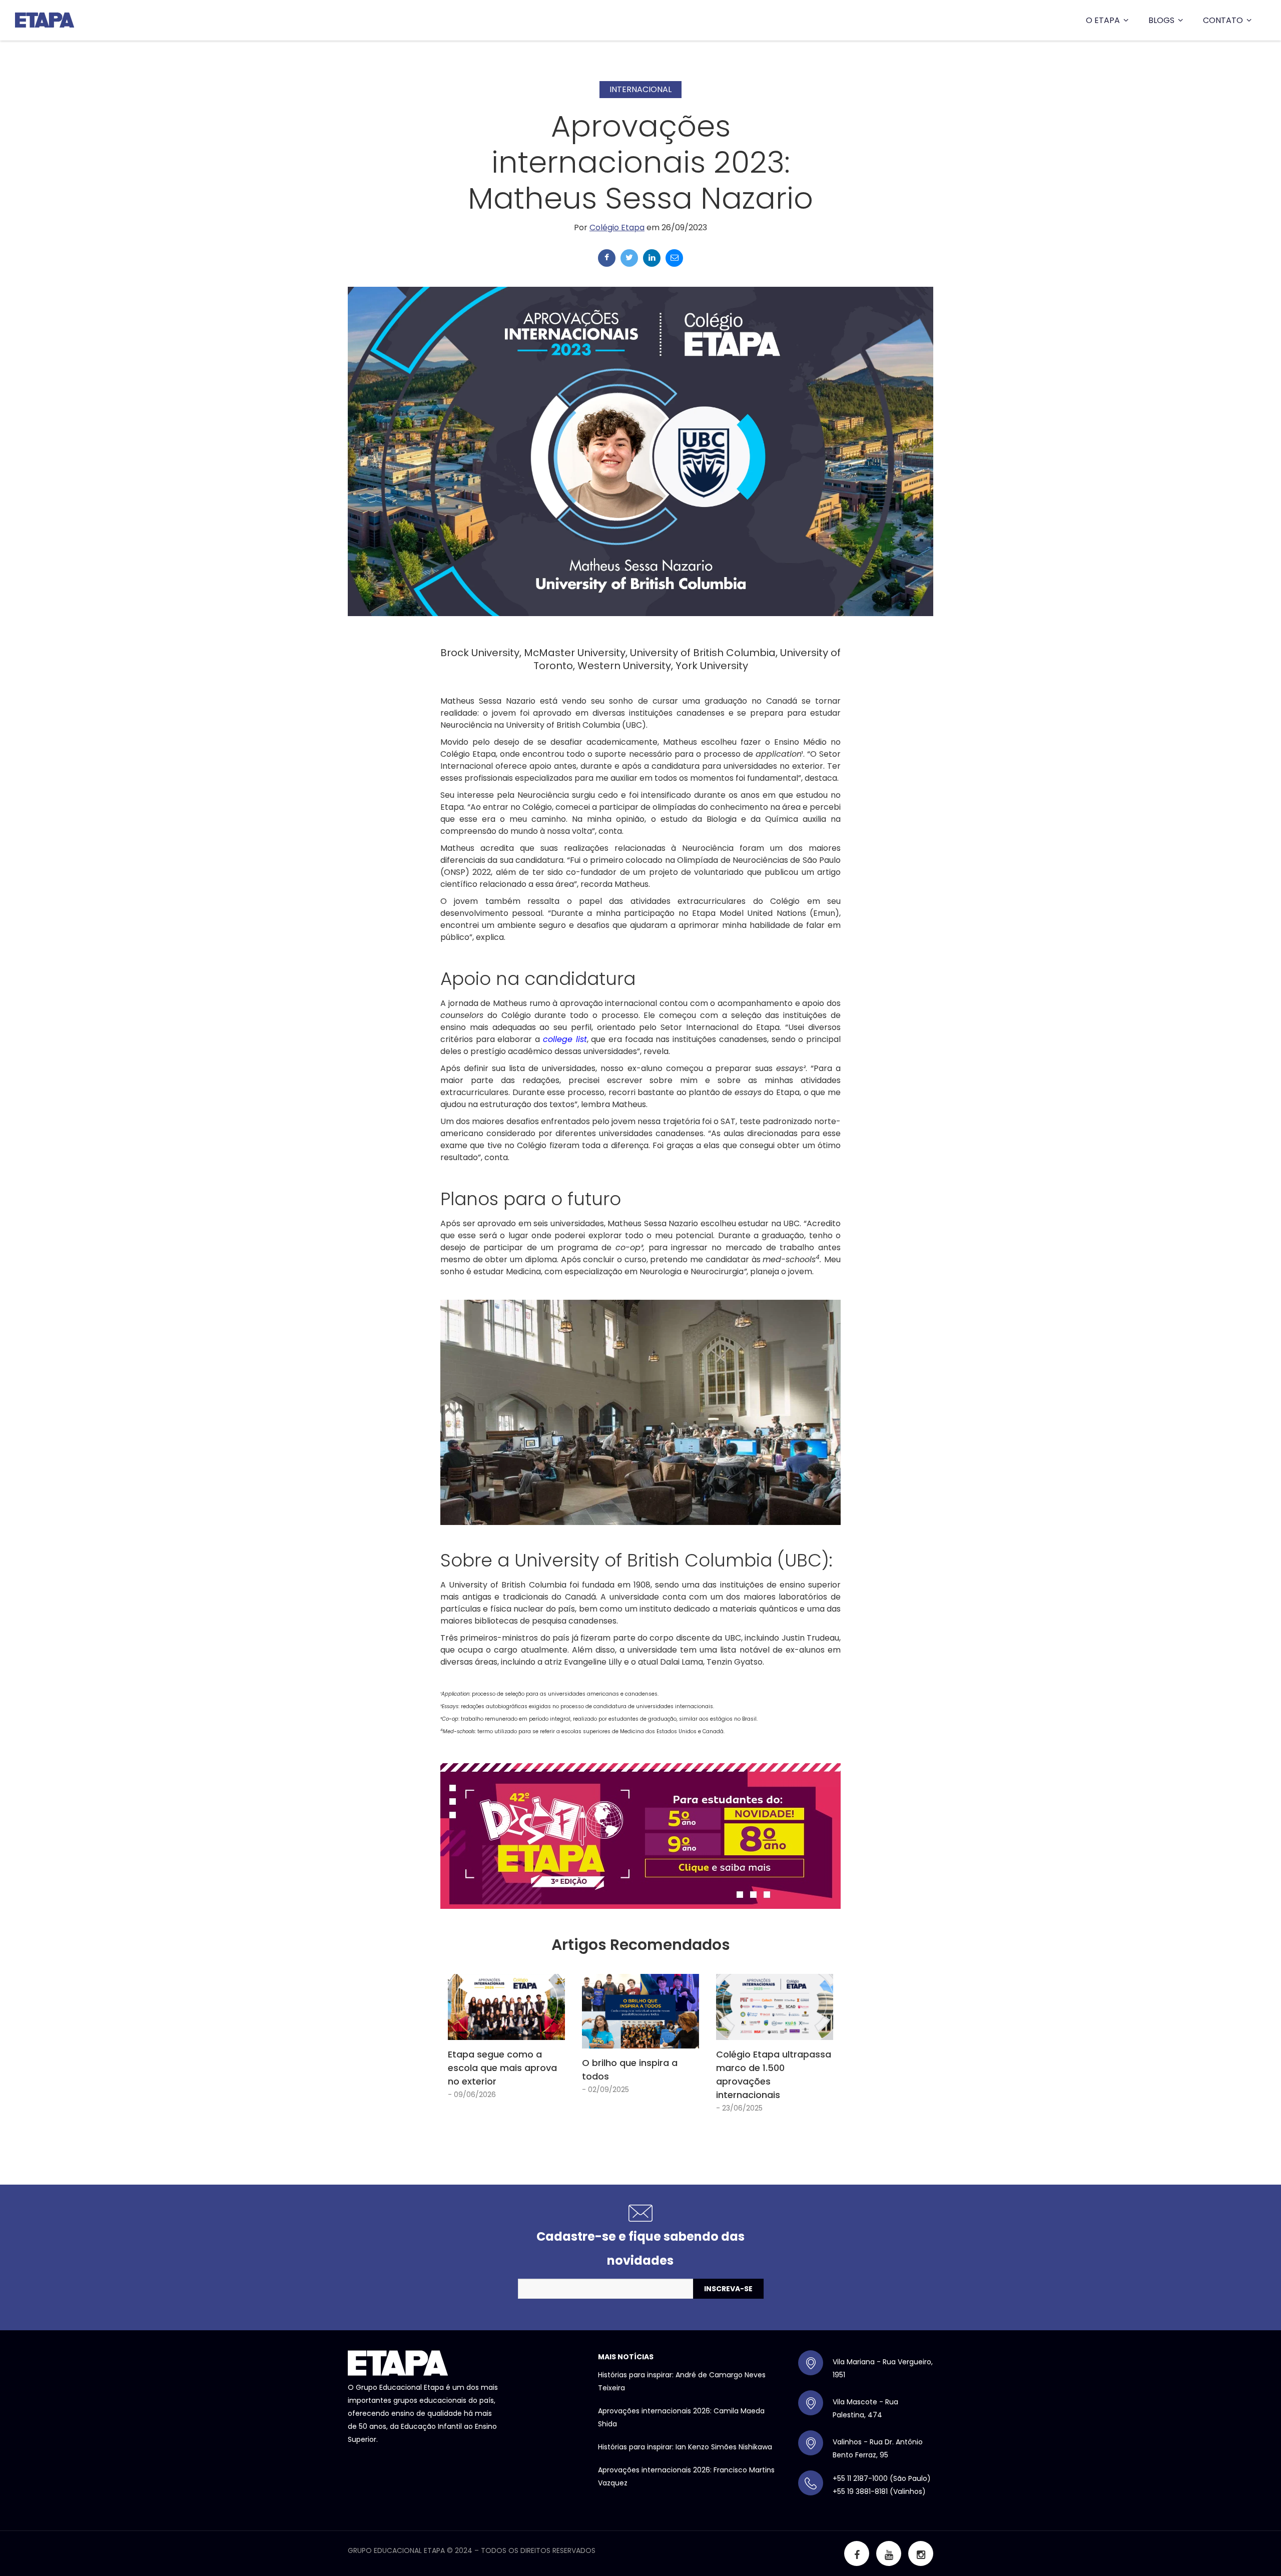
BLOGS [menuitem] (1161, 20)
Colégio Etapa (617, 227)
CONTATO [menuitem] (1223, 20)
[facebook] (607, 258)
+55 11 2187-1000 (860, 2478)
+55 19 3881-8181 (860, 2491)
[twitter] (629, 258)
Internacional (640, 89)
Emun (824, 913)
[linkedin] (652, 258)
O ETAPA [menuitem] (1103, 20)
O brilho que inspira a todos (630, 2070)
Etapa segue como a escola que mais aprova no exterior (502, 2068)
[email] (674, 258)
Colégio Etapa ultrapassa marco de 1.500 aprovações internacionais (774, 2075)
